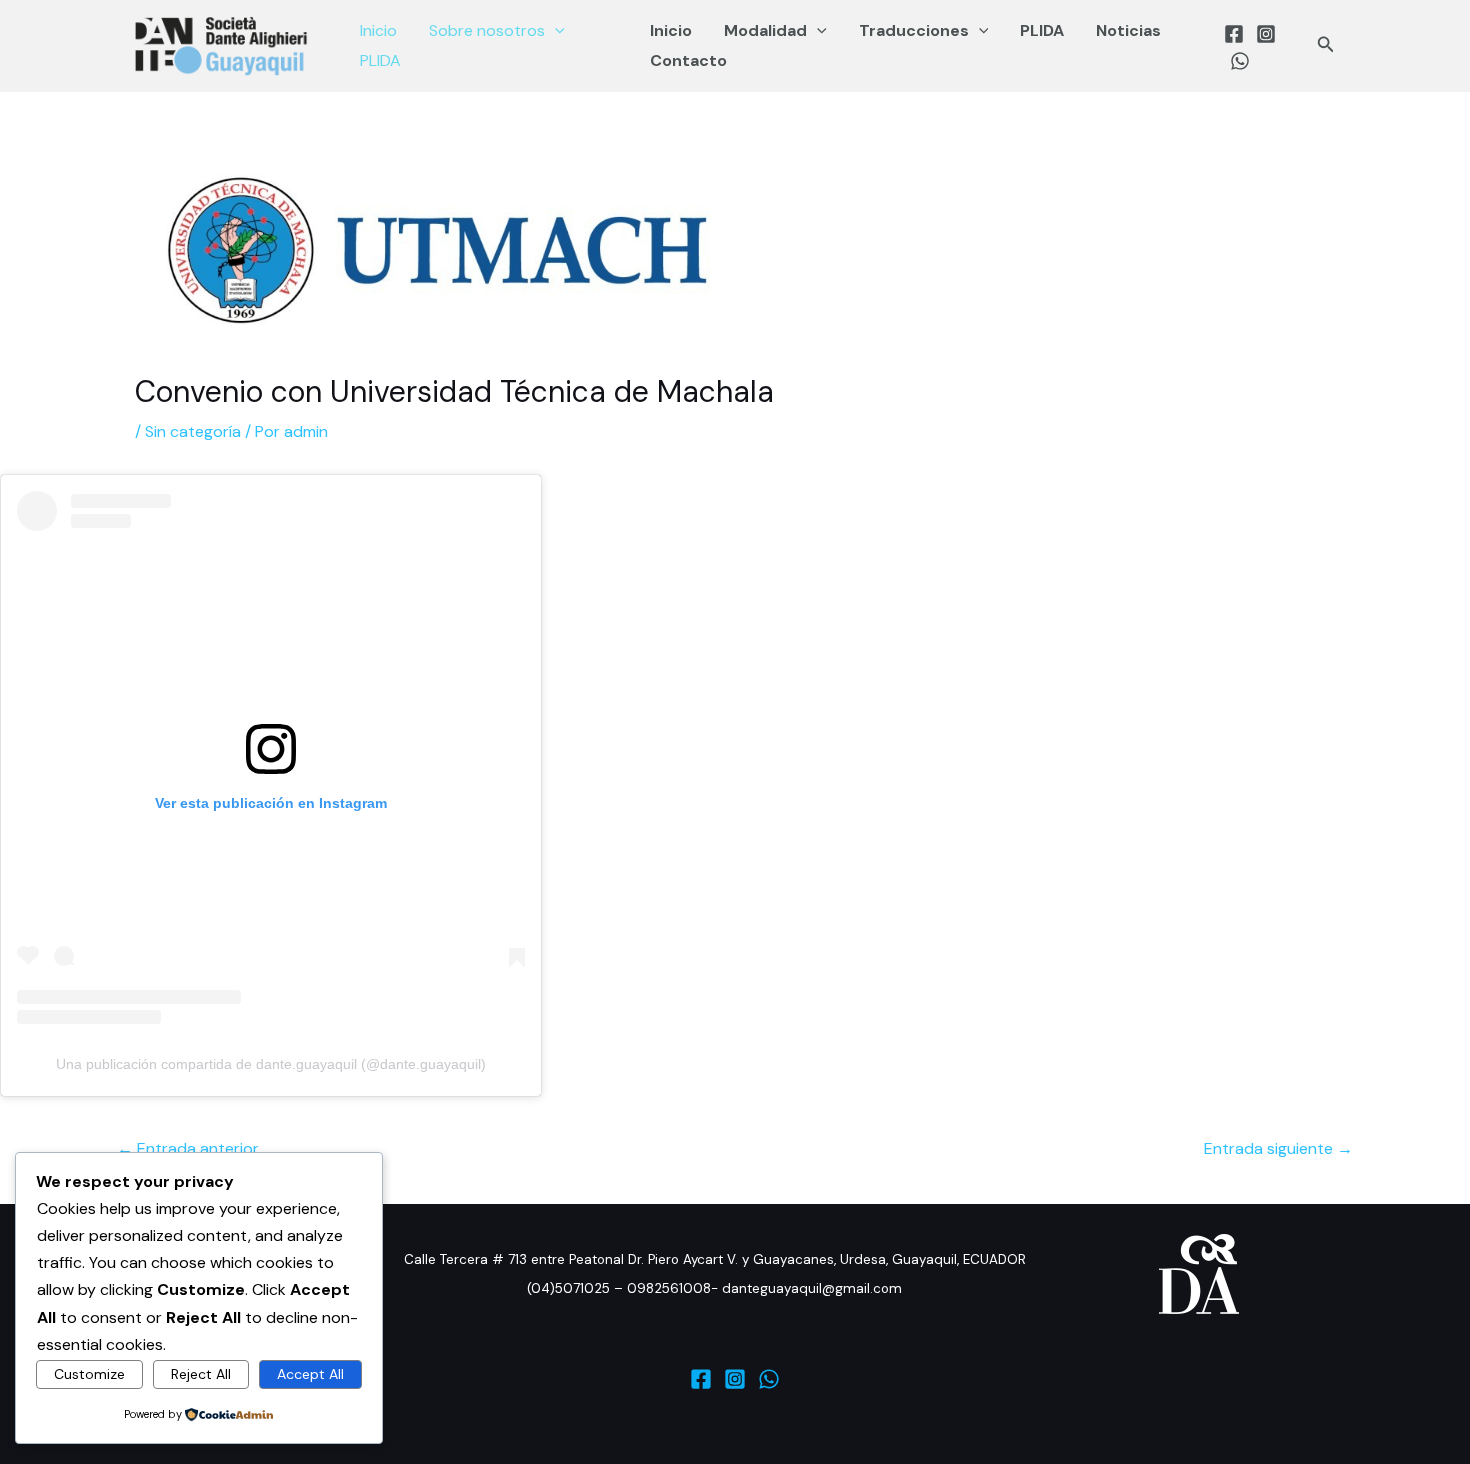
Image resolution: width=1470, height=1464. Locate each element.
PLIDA (380, 60)
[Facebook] (1234, 34)
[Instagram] (1266, 34)
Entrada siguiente (1278, 1148)
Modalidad (765, 30)
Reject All (201, 1374)
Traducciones (914, 30)
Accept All (310, 1374)
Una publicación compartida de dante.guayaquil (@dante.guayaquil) (271, 1064)
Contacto (688, 60)
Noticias (1128, 30)
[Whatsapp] (769, 1379)
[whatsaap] (1240, 61)
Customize (89, 1374)
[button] (555, 31)
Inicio (378, 30)
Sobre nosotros (487, 30)
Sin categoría (193, 431)
